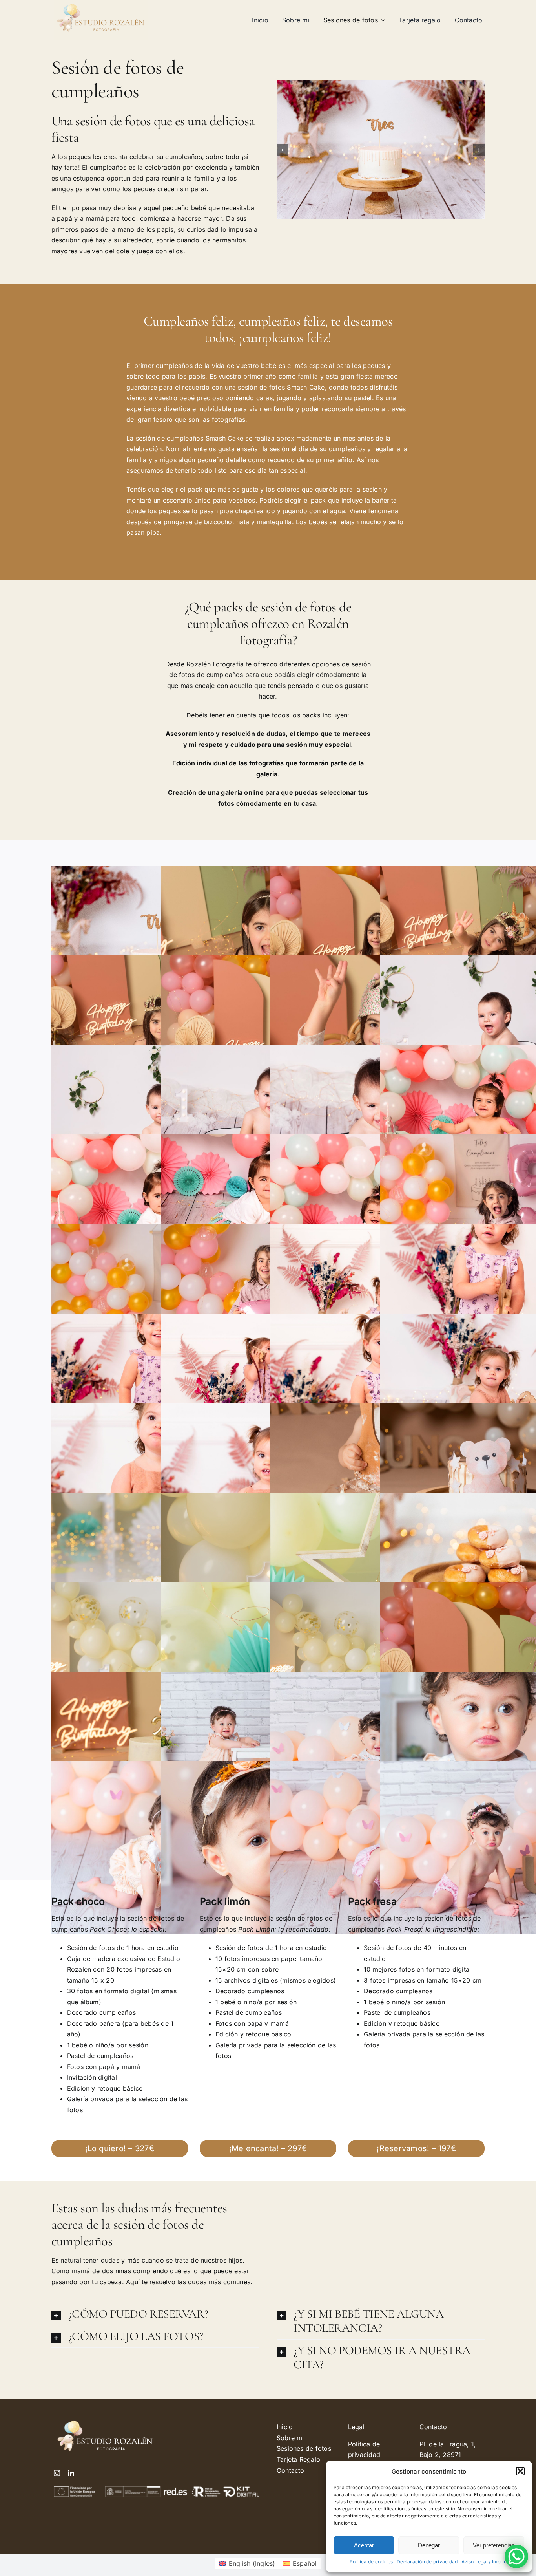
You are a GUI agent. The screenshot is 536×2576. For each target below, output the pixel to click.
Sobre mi (290, 2438)
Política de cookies (371, 2562)
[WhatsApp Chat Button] (516, 2556)
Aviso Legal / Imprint (485, 2562)
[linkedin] (71, 2473)
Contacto (291, 2470)
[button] (520, 2471)
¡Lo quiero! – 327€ (120, 2148)
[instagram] (57, 2473)
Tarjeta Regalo (298, 2459)
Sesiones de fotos (304, 2448)
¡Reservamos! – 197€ (416, 2148)
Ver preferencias (494, 2545)
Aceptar (364, 2545)
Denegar (429, 2545)
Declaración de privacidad (427, 2562)
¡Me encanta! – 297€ (268, 2148)
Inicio (285, 2427)
